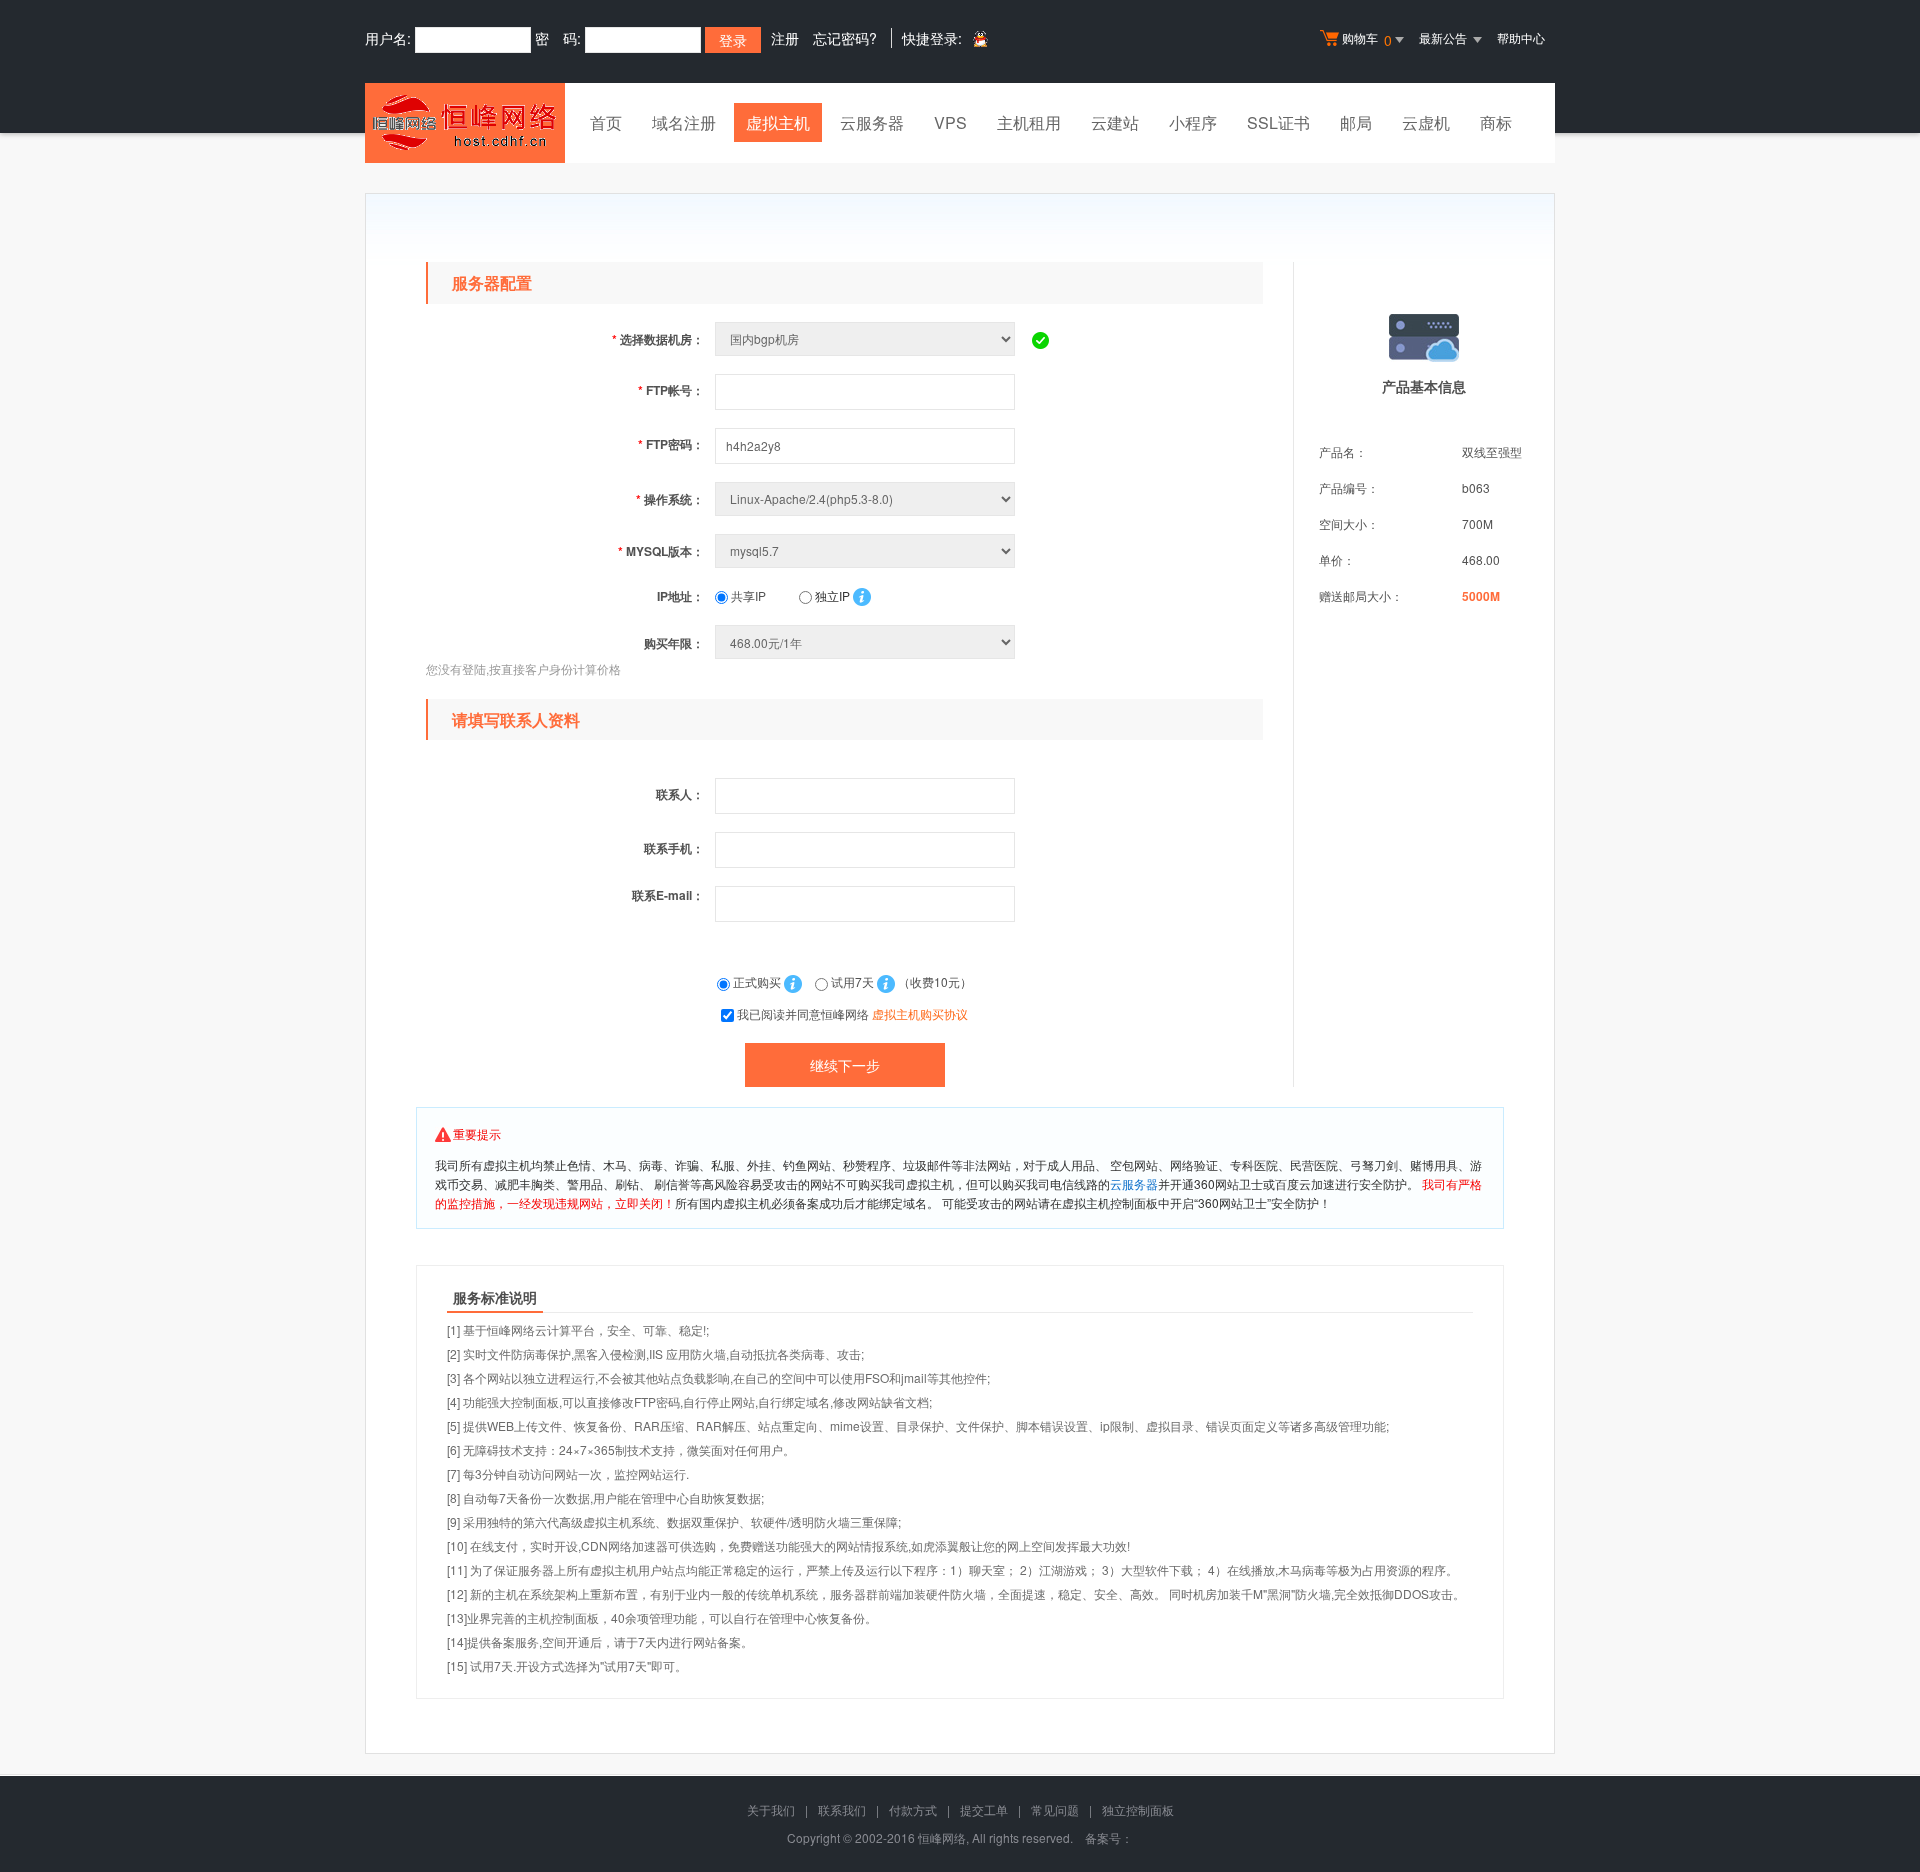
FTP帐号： (671, 390)
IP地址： (680, 596)
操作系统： (670, 499)
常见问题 (1055, 1809)
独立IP (831, 595)
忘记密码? (845, 38)
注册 (785, 38)
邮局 (1356, 122)
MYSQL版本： (661, 551)
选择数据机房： (658, 339)
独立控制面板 (1138, 1809)
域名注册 (684, 122)
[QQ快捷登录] (979, 38)
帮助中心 (1521, 37)
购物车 (1367, 39)
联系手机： (674, 848)
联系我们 (842, 1809)
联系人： (680, 794)
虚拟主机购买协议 (920, 1013)
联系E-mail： (668, 895)
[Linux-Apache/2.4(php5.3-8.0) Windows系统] (867, 498)
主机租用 (1029, 122)
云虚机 (1426, 122)
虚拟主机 (778, 122)
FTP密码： (671, 444)
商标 (1496, 122)
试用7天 (852, 981)
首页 (606, 122)
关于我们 (771, 1809)
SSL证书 (1278, 122)
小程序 (1193, 122)
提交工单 (984, 1809)
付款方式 (913, 1809)
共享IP (747, 595)
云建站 (1115, 122)
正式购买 (757, 981)
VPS (950, 122)
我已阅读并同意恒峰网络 (852, 1013)
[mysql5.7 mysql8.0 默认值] (867, 550)
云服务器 (872, 122)
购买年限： (674, 643)
